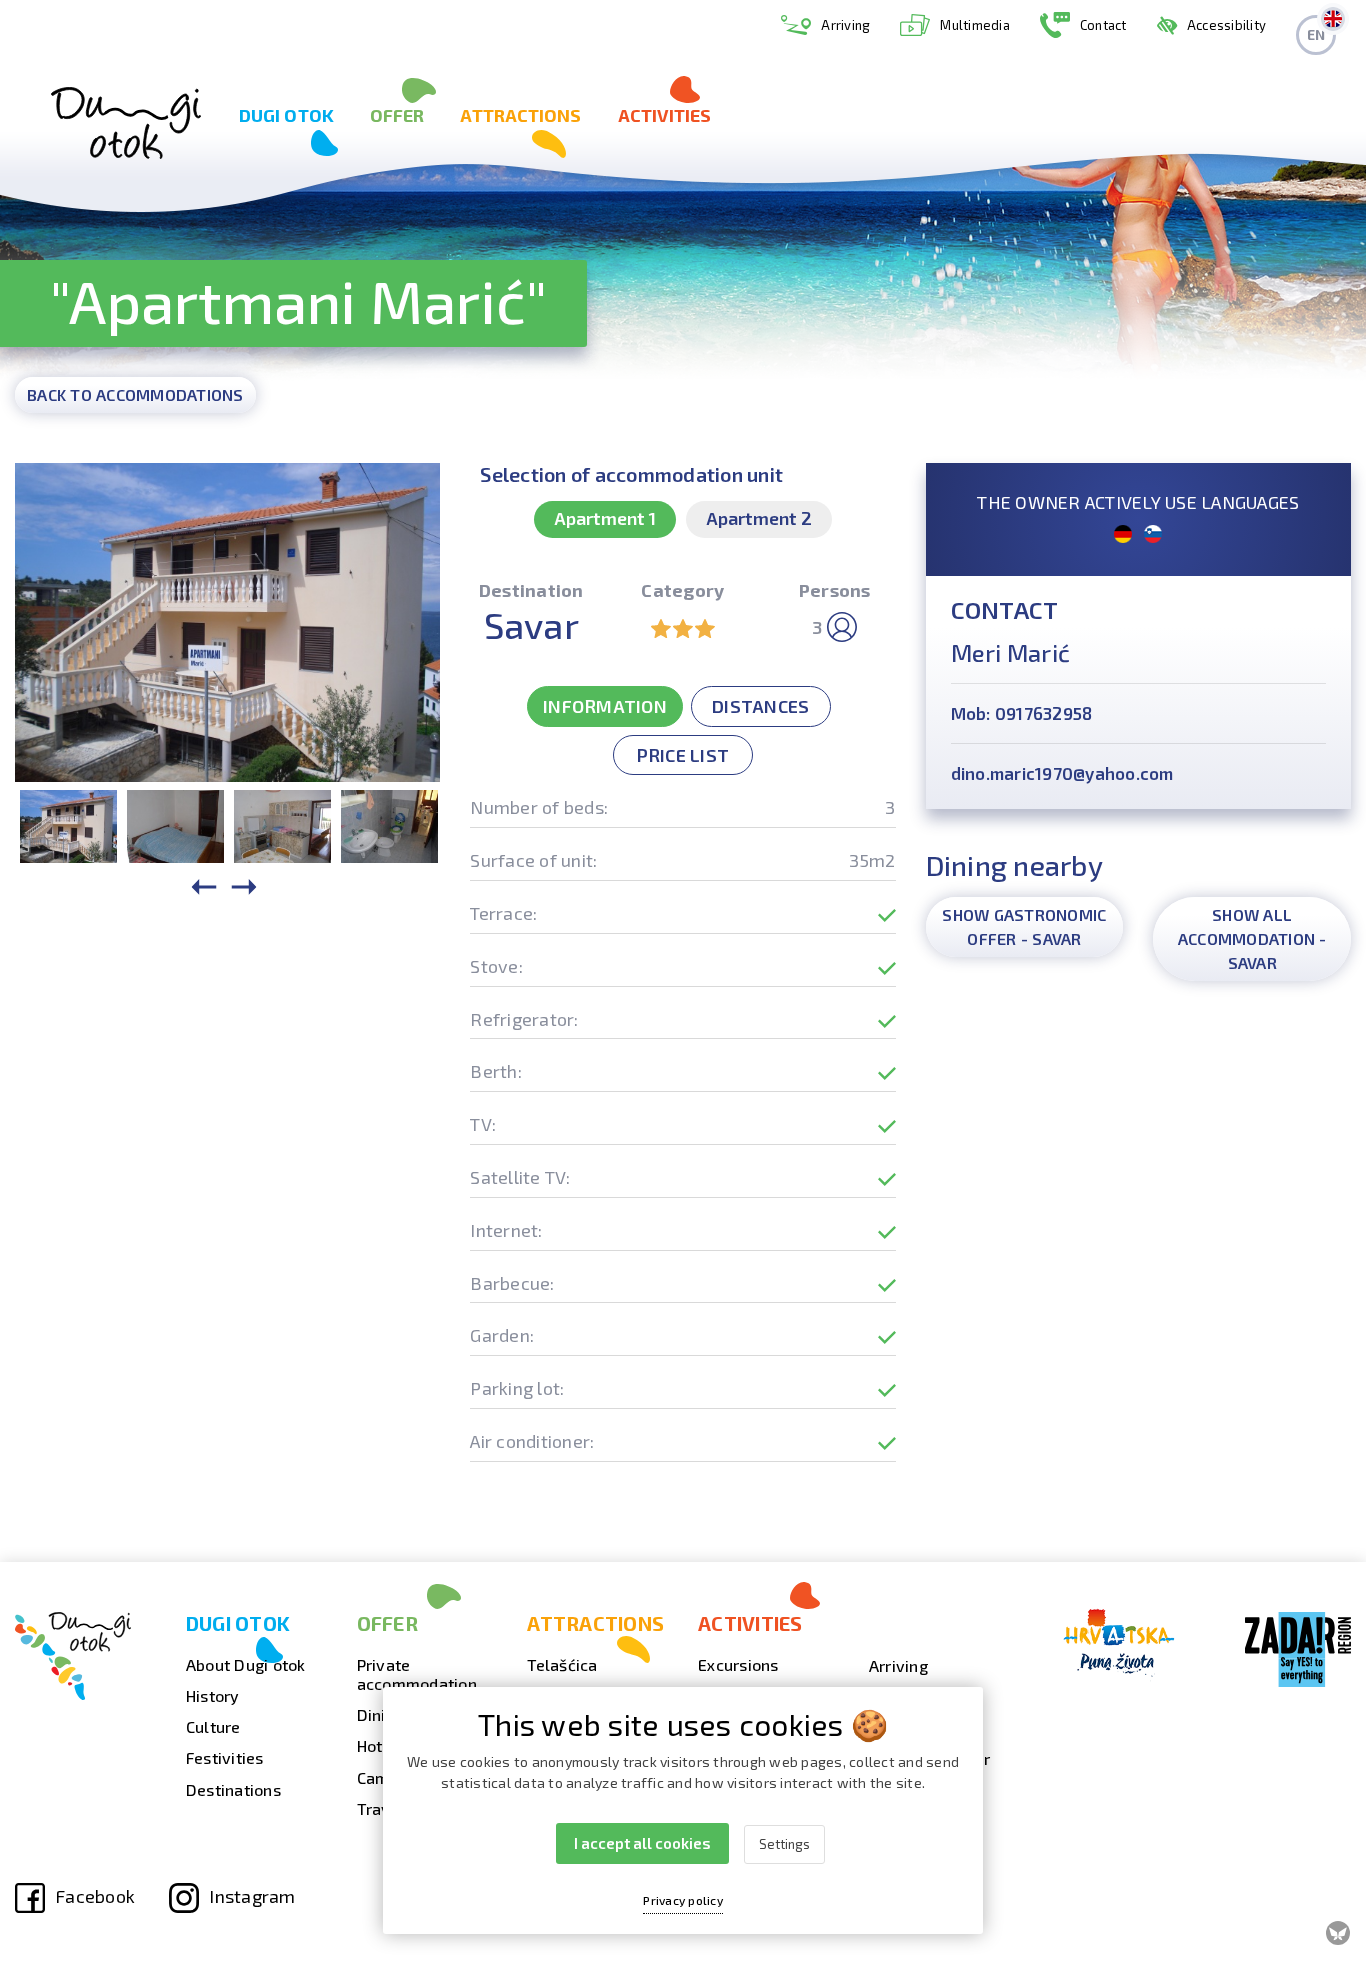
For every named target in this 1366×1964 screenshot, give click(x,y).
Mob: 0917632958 (1022, 713)
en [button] (1316, 34)
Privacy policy (683, 1900)
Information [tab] (605, 706)
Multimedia (975, 25)
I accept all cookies (642, 1843)
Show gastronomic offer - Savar (1024, 926)
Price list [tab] (683, 755)
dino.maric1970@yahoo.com (1062, 773)
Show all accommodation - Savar (1252, 938)
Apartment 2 (759, 518)
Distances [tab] (760, 706)
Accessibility (1226, 25)
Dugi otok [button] (286, 115)
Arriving (845, 25)
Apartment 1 (605, 518)
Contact (1103, 25)
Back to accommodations (135, 394)
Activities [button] (665, 115)
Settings (784, 1844)
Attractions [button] (520, 115)
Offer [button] (397, 115)
